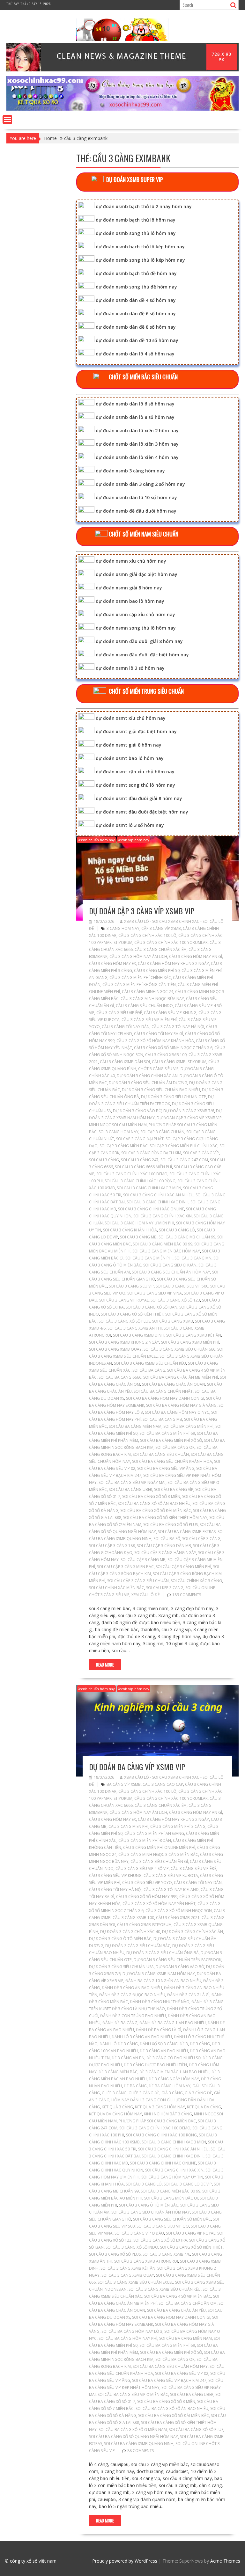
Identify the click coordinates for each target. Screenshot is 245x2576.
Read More (105, 1665)
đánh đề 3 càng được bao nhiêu (132, 1995)
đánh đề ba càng (120, 2023)
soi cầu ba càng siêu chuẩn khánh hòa (172, 1461)
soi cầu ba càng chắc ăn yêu (176, 2310)
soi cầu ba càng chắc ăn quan (174, 1384)
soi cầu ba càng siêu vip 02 (182, 2373)
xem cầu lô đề (146, 1595)
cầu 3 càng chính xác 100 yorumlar (171, 942)
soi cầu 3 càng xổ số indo (132, 2247)
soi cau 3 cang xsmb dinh (139, 1335)
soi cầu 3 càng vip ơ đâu (139, 2233)
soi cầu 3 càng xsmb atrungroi (146, 2261)
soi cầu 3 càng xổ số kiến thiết (132, 1314)
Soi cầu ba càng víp (174, 1489)
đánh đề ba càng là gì (159, 2030)
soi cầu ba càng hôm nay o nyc (177, 1412)
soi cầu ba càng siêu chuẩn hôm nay (170, 2366)
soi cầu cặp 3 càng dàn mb (164, 1546)
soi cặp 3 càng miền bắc (124, 1146)
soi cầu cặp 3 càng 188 (112, 1546)
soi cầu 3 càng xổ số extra (160, 2240)
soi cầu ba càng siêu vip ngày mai (132, 1482)
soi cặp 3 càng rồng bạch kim (151, 1153)
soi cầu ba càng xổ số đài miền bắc (156, 1511)
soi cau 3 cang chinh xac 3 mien (149, 1188)
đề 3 (184, 2044)
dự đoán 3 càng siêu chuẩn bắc (138, 1946)
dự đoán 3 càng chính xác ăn (147, 1076)
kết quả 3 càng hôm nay (160, 2107)
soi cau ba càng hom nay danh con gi (165, 1398)
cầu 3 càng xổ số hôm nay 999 (147, 1897)
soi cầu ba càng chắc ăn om (188, 2303)
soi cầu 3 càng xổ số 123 (175, 1300)
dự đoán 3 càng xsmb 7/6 (189, 1111)
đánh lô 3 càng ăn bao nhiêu (142, 2037)
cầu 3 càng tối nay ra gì (159, 1034)
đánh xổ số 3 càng (159, 2044)
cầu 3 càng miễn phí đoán (145, 1840)
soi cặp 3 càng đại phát (140, 1139)
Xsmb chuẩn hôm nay (97, 840)
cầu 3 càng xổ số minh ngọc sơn (179, 1911)
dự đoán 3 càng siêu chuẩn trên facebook (178, 1960)
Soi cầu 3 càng (104, 1160)
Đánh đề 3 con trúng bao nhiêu (133, 2016)
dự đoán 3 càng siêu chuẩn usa (121, 1967)
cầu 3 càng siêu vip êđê (119, 1013)
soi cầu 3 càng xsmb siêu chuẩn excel (135, 2282)
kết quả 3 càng (117, 2107)
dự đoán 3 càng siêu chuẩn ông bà (163, 1953)
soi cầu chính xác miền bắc (117, 1588)
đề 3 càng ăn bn (128, 2058)
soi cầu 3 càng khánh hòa (130, 1230)
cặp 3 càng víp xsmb (161, 928)
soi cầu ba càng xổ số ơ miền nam (133, 2430)
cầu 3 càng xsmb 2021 (178, 1918)
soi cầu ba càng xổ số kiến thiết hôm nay (165, 1518)
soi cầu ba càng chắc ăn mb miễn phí (181, 1377)
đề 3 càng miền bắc (118, 2072)
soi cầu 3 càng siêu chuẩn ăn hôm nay (171, 1272)
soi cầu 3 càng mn (193, 1258)
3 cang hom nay (123, 928)
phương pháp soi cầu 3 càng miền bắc (157, 2121)
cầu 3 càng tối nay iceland (171, 1890)
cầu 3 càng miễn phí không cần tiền (139, 985)
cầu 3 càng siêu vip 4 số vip (142, 1868)
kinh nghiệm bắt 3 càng (168, 2114)
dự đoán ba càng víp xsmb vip (137, 1767)
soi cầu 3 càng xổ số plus (124, 1321)
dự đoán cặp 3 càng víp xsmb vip (142, 911)
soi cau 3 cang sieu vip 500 (182, 1286)
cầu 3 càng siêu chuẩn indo (144, 1006)
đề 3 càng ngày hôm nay (174, 2079)
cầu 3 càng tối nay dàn (126, 1027)
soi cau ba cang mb (162, 1419)
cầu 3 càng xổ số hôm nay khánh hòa (155, 1041)
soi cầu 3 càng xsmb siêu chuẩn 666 (179, 1349)
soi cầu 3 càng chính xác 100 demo (132, 1174)
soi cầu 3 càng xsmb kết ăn (194, 1335)
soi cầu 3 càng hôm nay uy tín (172, 2177)
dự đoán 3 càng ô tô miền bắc (120, 1939)
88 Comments (141, 2451)
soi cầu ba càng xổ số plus (171, 1525)
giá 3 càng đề (198, 2093)
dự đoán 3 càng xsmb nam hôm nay (159, 1974)
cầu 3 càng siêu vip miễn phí (149, 1020)
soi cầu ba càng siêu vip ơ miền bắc (133, 2394)
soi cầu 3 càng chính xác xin (163, 1216)
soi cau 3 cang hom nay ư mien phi (139, 1223)
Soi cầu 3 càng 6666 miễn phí (143, 1167)
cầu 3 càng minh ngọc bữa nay (152, 999)
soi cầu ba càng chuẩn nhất (163, 1391)
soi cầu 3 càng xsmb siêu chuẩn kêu (150, 1363)
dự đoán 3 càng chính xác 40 (130, 1932)
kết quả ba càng (204, 2107)
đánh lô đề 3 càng (119, 2044)
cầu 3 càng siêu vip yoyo (147, 1883)
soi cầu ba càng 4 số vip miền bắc (178, 2296)
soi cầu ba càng (149, 1370)
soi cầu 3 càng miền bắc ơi (171, 2198)
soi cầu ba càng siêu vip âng (166, 1468)
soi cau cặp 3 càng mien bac (125, 1567)
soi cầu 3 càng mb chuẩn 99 (187, 1237)
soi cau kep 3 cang (165, 1588)
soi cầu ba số (167, 1539)
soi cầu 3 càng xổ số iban (152, 1307)
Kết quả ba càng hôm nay (115, 2114)
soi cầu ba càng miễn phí (188, 1426)
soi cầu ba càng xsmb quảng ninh (139, 2444)
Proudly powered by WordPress (125, 2561)
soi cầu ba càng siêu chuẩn (161, 1454)
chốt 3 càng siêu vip (158, 1069)
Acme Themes (225, 2561)
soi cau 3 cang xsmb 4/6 (166, 2254)
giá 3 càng (172, 2093)
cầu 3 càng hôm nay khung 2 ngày (173, 963)
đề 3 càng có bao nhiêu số (174, 2058)
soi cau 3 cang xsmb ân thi (135, 1328)
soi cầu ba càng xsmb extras (187, 1532)
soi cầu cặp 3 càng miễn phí (183, 1567)
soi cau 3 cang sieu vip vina (155, 1293)
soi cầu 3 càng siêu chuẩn (170, 1265)
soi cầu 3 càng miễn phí (149, 1258)
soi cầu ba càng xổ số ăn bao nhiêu (154, 1503)
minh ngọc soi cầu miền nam (118, 1125)
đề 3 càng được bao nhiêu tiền (155, 2065)
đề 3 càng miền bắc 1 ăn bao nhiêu (174, 2072)
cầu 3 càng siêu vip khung (170, 1013)
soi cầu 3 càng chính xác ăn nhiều (158, 1195)
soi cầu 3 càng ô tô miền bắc (149, 2205)
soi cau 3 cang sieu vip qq (163, 2226)
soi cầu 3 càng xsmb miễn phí (190, 1342)
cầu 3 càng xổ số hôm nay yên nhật (159, 1904)
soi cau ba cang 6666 (120, 1377)
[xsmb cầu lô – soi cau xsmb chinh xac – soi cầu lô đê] (122, 109)
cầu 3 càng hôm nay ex (112, 963)
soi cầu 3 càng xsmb (173, 1321)
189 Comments (187, 1595)
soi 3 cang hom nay (119, 1132)
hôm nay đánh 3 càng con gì (141, 2100)
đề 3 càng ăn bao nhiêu (164, 2051)
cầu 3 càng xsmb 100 (166, 1055)
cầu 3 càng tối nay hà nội (178, 1027)
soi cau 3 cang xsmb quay (115, 1349)
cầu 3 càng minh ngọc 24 (148, 992)
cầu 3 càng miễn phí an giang (154, 1833)
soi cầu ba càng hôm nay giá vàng (181, 1405)
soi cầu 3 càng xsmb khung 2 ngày (124, 1342)
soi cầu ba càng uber (130, 1489)
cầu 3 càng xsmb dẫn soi (125, 1062)
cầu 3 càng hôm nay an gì (196, 956)
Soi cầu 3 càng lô (177, 1230)
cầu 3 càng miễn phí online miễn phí (159, 1847)
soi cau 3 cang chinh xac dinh (158, 1202)
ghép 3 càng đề (144, 2093)
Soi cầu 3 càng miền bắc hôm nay (166, 1251)
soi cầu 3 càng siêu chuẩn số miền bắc (172, 2219)
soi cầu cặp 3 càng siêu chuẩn (138, 1581)
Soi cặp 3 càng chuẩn (162, 1132)
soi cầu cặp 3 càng (201, 1539)
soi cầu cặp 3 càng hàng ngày (165, 1553)
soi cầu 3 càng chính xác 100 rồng (140, 1181)
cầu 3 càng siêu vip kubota (171, 1875)
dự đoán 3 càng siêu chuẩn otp (174, 1097)
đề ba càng (135, 2086)
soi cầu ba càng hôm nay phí (128, 2338)
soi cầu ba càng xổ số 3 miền (151, 1496)
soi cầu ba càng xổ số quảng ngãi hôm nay (134, 2437)
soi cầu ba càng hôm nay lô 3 (132, 2331)
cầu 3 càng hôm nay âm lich (138, 956)
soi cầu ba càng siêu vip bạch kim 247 (169, 2380)
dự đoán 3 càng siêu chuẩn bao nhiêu (161, 1090)
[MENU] (7, 120)
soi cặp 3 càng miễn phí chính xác (184, 1146)
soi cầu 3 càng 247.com (184, 1160)
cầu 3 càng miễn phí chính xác (140, 978)
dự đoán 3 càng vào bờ (137, 1111)
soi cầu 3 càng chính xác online (151, 1209)
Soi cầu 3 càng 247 (140, 1160)
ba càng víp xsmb (124, 1784)
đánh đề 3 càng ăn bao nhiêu (132, 1988)
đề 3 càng (200, 2044)
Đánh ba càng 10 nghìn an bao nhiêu (163, 1981)
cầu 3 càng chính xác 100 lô (147, 935)
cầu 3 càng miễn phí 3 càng (178, 1826)
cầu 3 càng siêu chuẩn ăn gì (159, 1861)
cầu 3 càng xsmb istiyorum (179, 1062)
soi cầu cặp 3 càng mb (143, 1560)
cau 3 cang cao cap (163, 1784)
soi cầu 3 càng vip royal (124, 1300)
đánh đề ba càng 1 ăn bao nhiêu (173, 2023)
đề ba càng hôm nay (170, 2086)
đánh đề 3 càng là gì (188, 1995)
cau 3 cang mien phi (128, 1826)
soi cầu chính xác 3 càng (196, 1581)
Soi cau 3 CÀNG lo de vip (188, 2184)
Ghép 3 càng (114, 2093)
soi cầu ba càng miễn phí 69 (167, 1433)
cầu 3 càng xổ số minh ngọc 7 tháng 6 (173, 1048)
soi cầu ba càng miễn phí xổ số (171, 1440)
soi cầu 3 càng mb (138, 1237)
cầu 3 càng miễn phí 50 (157, 971)
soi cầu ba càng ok (175, 1447)
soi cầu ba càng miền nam (135, 1426)
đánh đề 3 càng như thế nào (160, 2002)
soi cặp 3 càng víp (201, 1153)
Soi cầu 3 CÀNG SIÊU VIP (131, 1286)
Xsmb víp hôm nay (134, 840)
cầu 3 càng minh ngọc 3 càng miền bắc (158, 1854)
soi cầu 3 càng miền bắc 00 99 (163, 1244)
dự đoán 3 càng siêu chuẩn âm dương (148, 1083)
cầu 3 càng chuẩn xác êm (161, 949)
